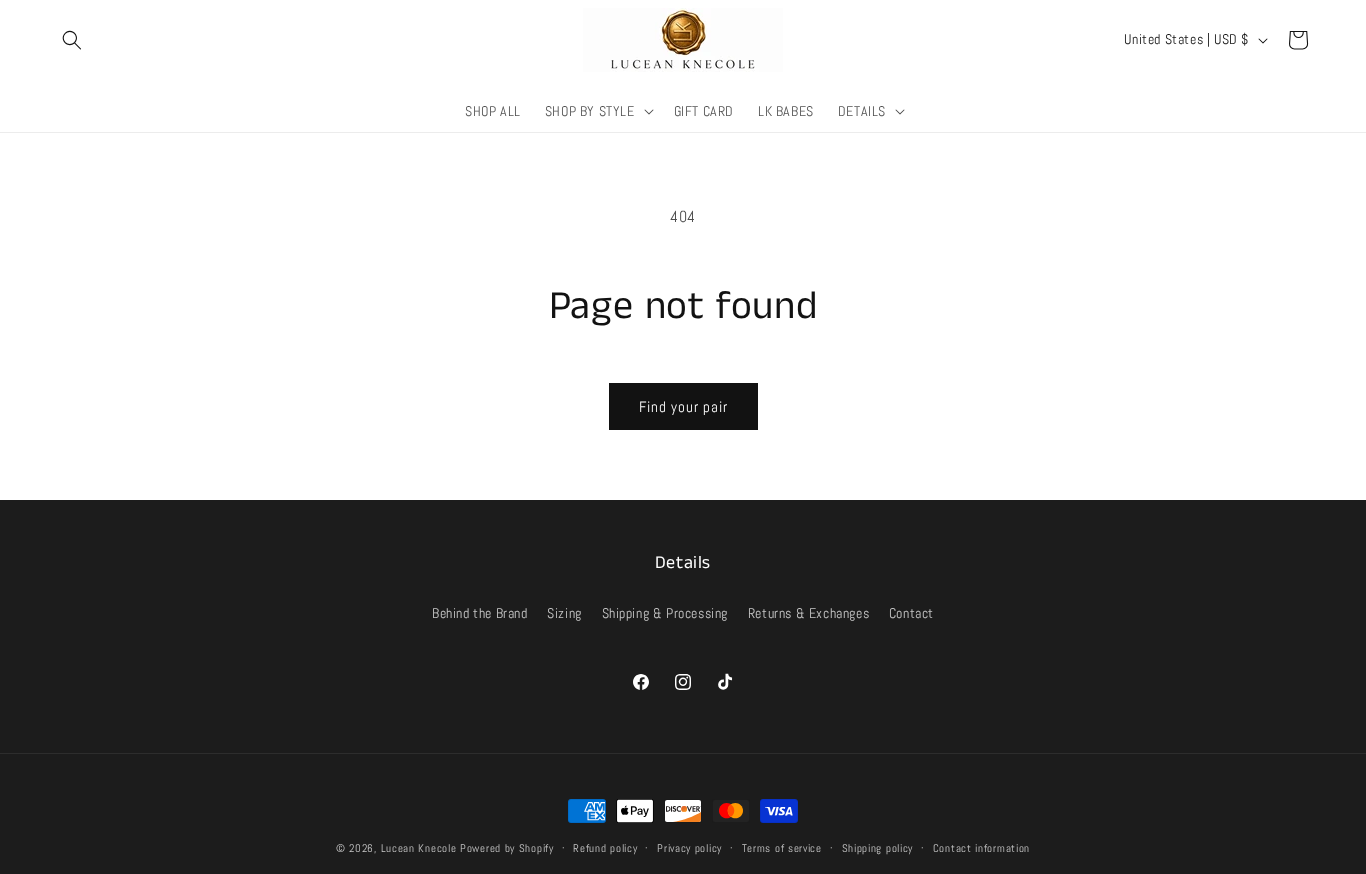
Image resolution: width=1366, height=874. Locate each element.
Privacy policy (689, 848)
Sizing (564, 613)
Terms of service (782, 848)
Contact (911, 613)
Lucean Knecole (419, 848)
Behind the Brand (480, 613)
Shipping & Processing (665, 613)
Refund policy (605, 848)
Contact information (981, 848)
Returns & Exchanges (808, 613)
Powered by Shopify (507, 848)
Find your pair (683, 406)
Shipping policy (878, 848)
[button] (72, 40)
